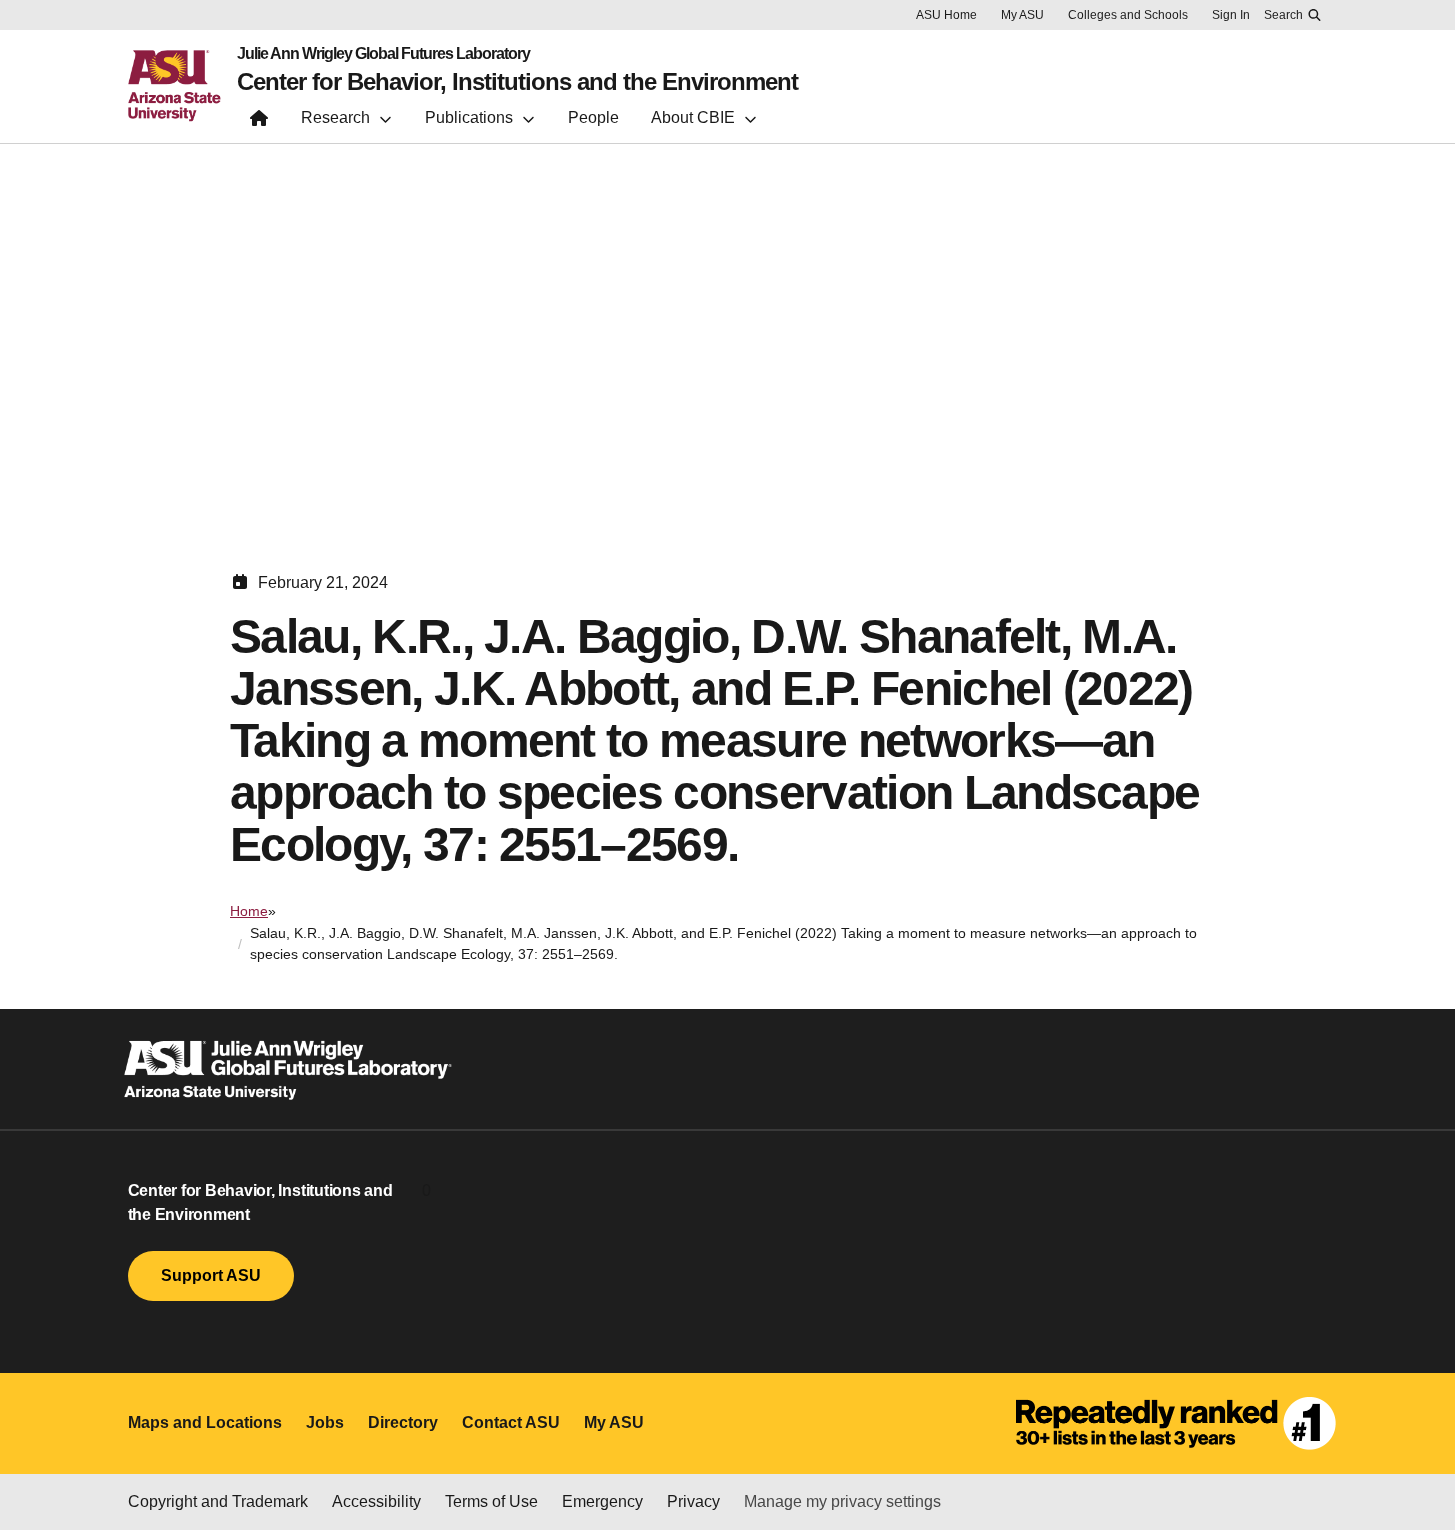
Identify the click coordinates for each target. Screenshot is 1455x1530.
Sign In (1231, 15)
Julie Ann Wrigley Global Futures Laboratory (383, 54)
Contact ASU (511, 1422)
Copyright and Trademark (218, 1501)
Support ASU (211, 1275)
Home (249, 911)
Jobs (325, 1422)
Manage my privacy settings (842, 1501)
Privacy (693, 1501)
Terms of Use (491, 1501)
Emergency (602, 1501)
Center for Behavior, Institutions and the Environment (517, 82)
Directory (403, 1422)
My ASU (1022, 15)
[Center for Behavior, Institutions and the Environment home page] (259, 122)
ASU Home (946, 15)
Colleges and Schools (1128, 15)
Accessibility (376, 1501)
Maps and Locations (205, 1422)
